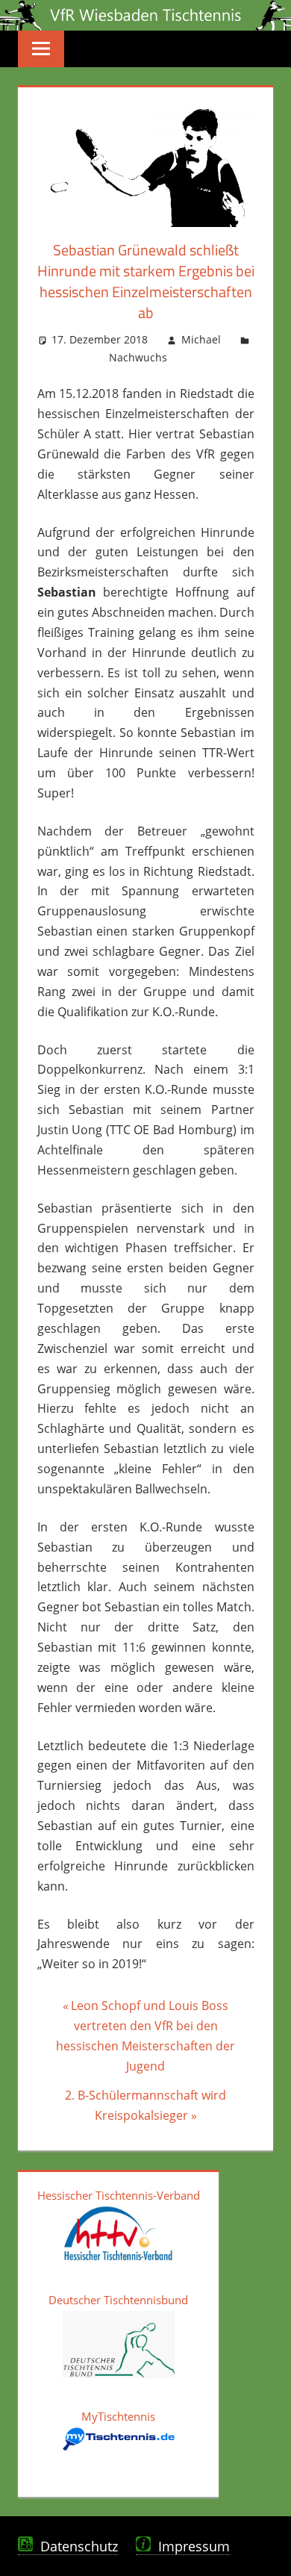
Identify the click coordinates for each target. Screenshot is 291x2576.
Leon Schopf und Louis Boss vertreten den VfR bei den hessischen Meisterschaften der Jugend (145, 2035)
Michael (201, 339)
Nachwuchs (138, 357)
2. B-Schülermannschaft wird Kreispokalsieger (145, 2105)
